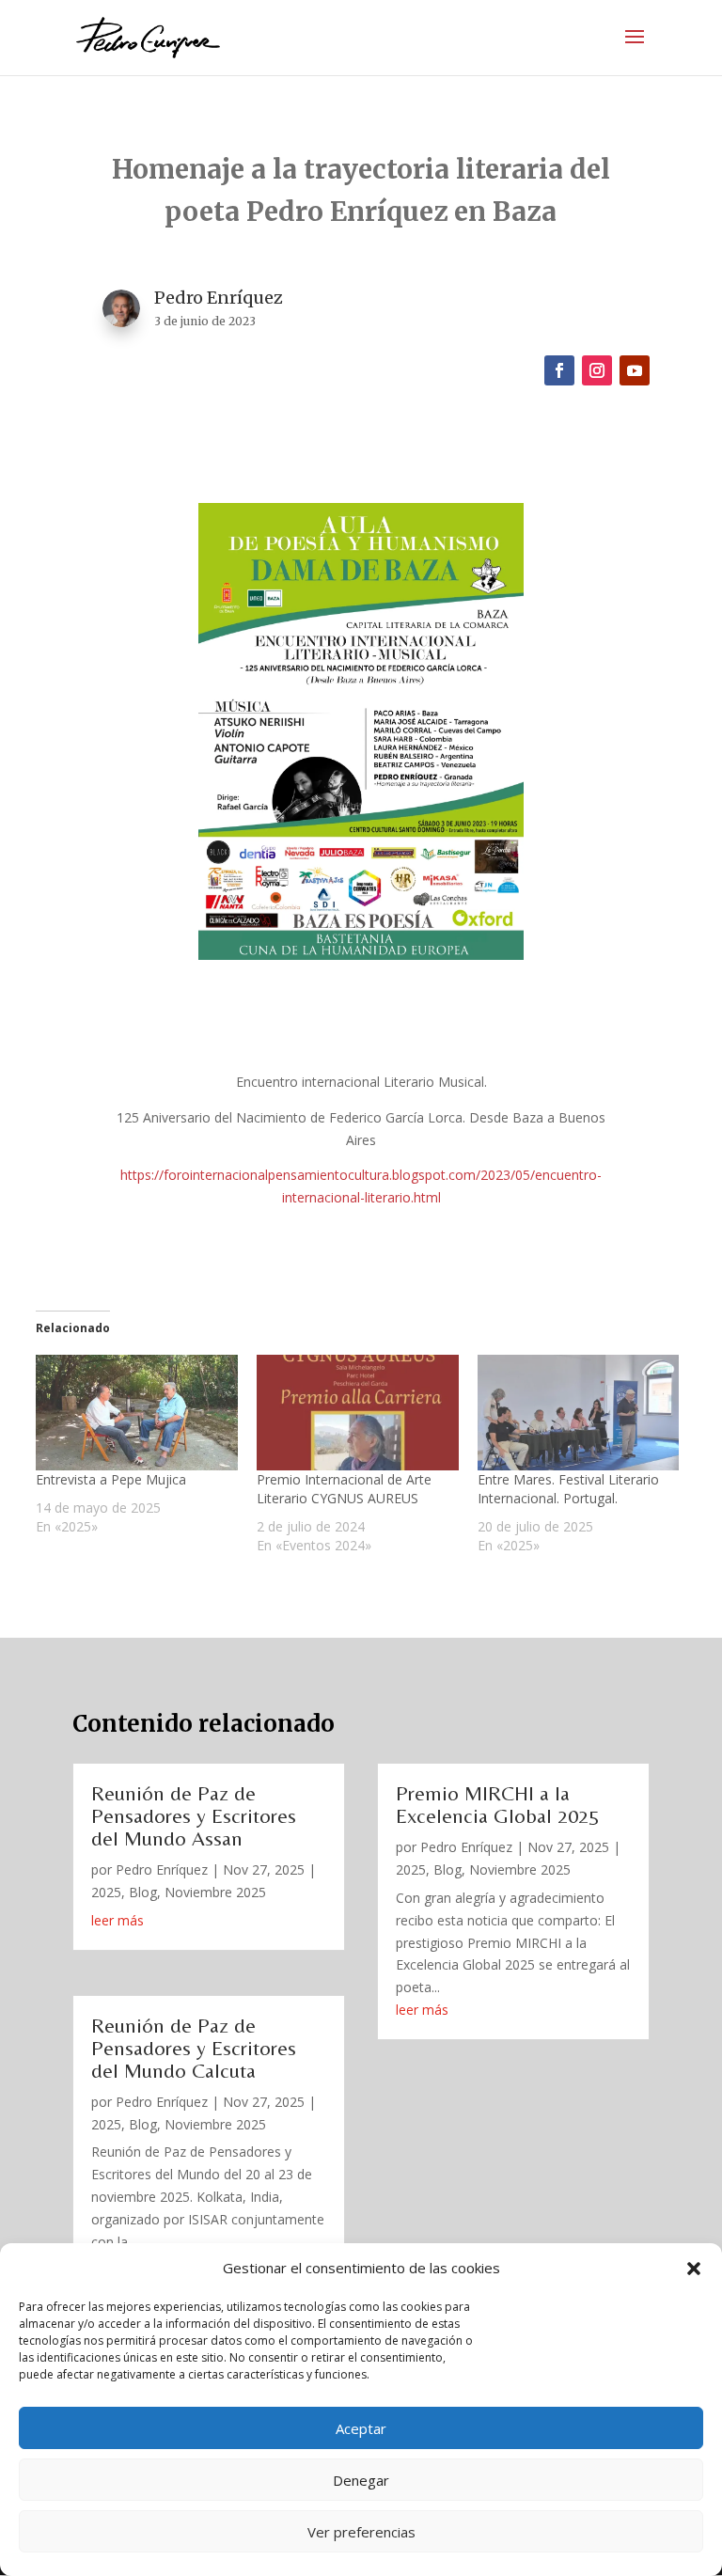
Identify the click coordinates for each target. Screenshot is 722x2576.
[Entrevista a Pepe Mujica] (137, 1413)
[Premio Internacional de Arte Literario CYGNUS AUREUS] (358, 1413)
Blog (143, 1892)
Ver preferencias (361, 2532)
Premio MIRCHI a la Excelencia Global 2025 (497, 1805)
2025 (106, 1892)
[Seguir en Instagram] (597, 370)
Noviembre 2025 (215, 1892)
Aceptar (361, 2428)
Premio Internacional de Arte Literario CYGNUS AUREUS (344, 1489)
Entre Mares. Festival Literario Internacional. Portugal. (568, 1489)
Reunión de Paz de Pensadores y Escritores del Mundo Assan (194, 1816)
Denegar (361, 2480)
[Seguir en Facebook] (559, 370)
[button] (694, 2269)
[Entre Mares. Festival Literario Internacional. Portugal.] (579, 1413)
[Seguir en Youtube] (635, 370)
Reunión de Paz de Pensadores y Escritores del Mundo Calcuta (194, 2048)
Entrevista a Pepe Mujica (111, 1479)
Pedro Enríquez (162, 1869)
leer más (118, 1920)
